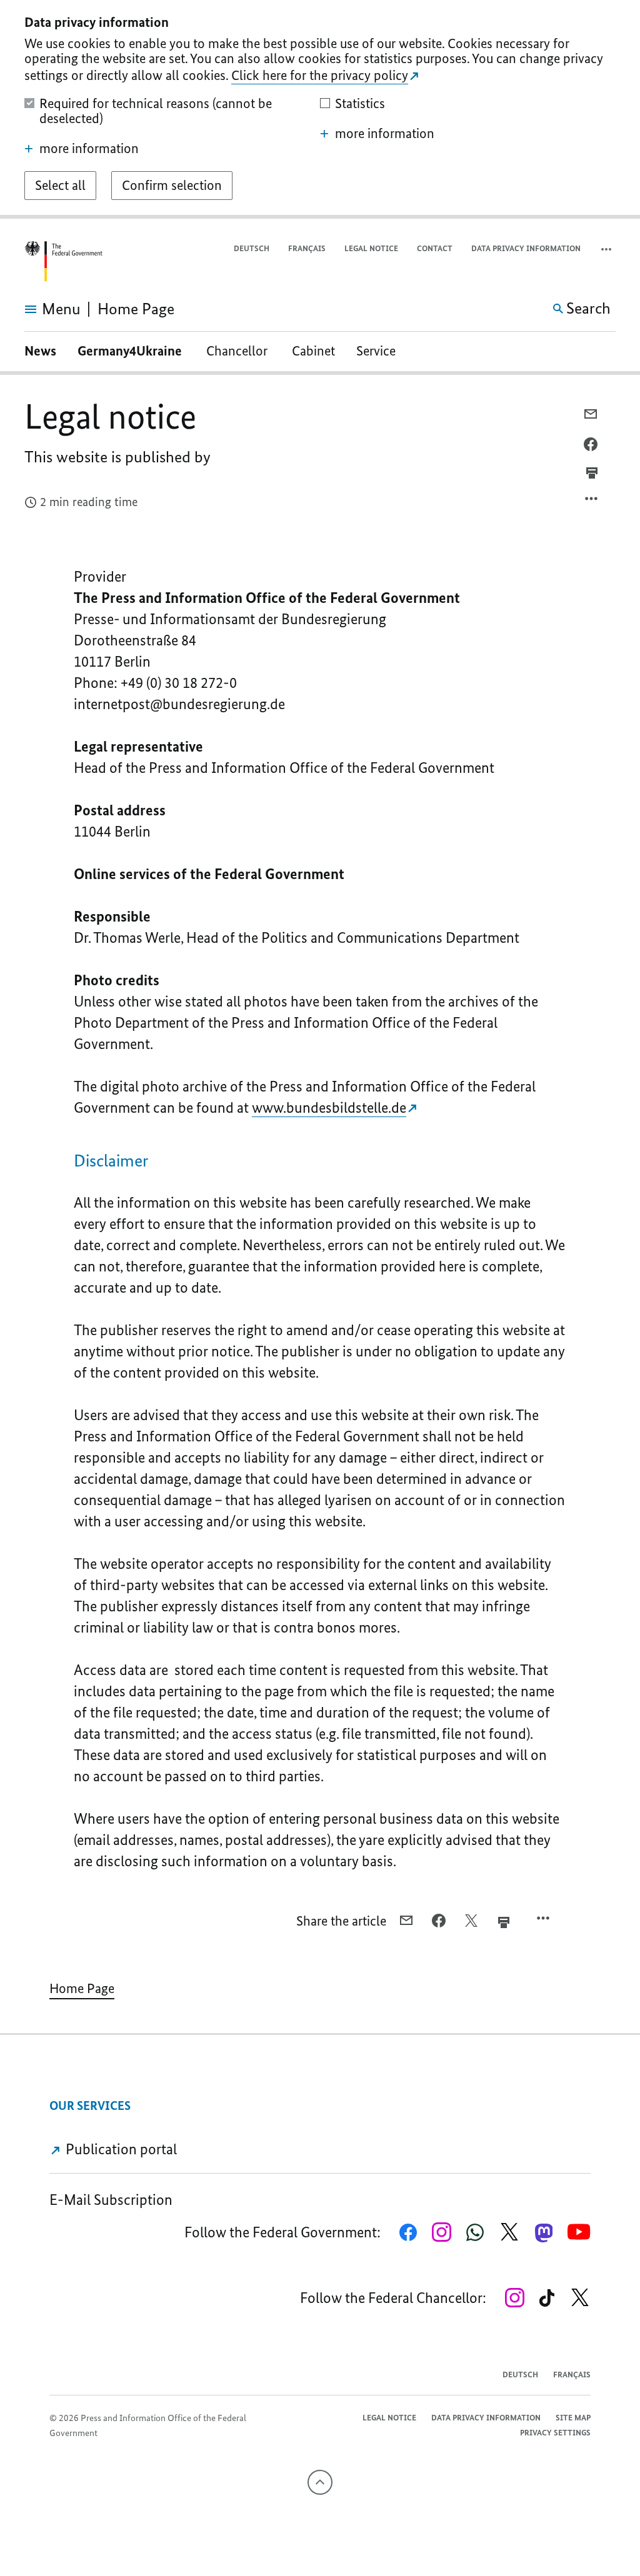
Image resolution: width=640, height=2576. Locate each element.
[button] (607, 249)
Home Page (82, 1988)
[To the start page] (63, 261)
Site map (573, 2418)
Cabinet (313, 351)
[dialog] (320, 109)
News (40, 351)
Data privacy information (526, 248)
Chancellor (238, 351)
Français (307, 248)
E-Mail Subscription (111, 2200)
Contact (435, 248)
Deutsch (252, 248)
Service (376, 351)
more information (89, 149)
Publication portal (120, 2149)
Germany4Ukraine (131, 351)
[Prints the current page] (592, 473)
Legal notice (371, 248)
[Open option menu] (592, 502)
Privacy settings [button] (555, 2433)
